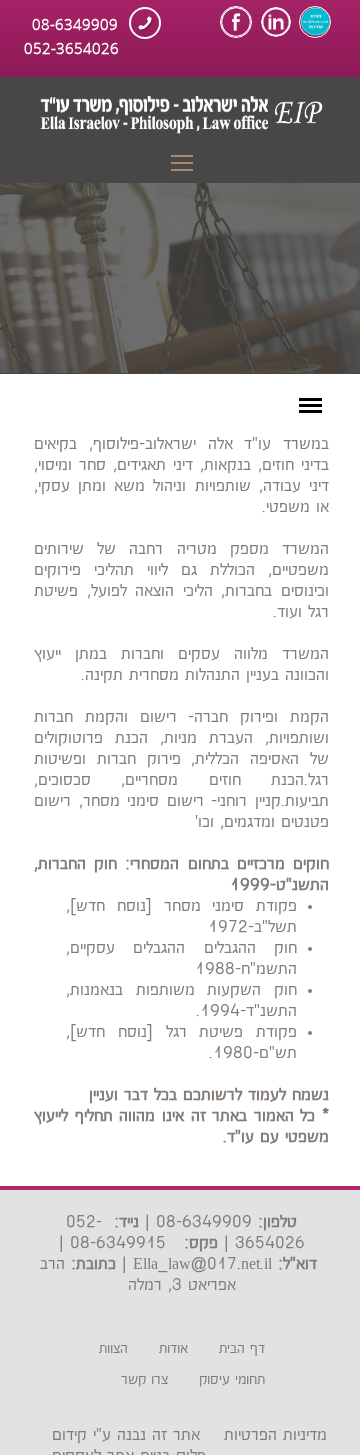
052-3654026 (71, 47)
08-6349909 (75, 23)
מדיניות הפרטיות (275, 1435)
